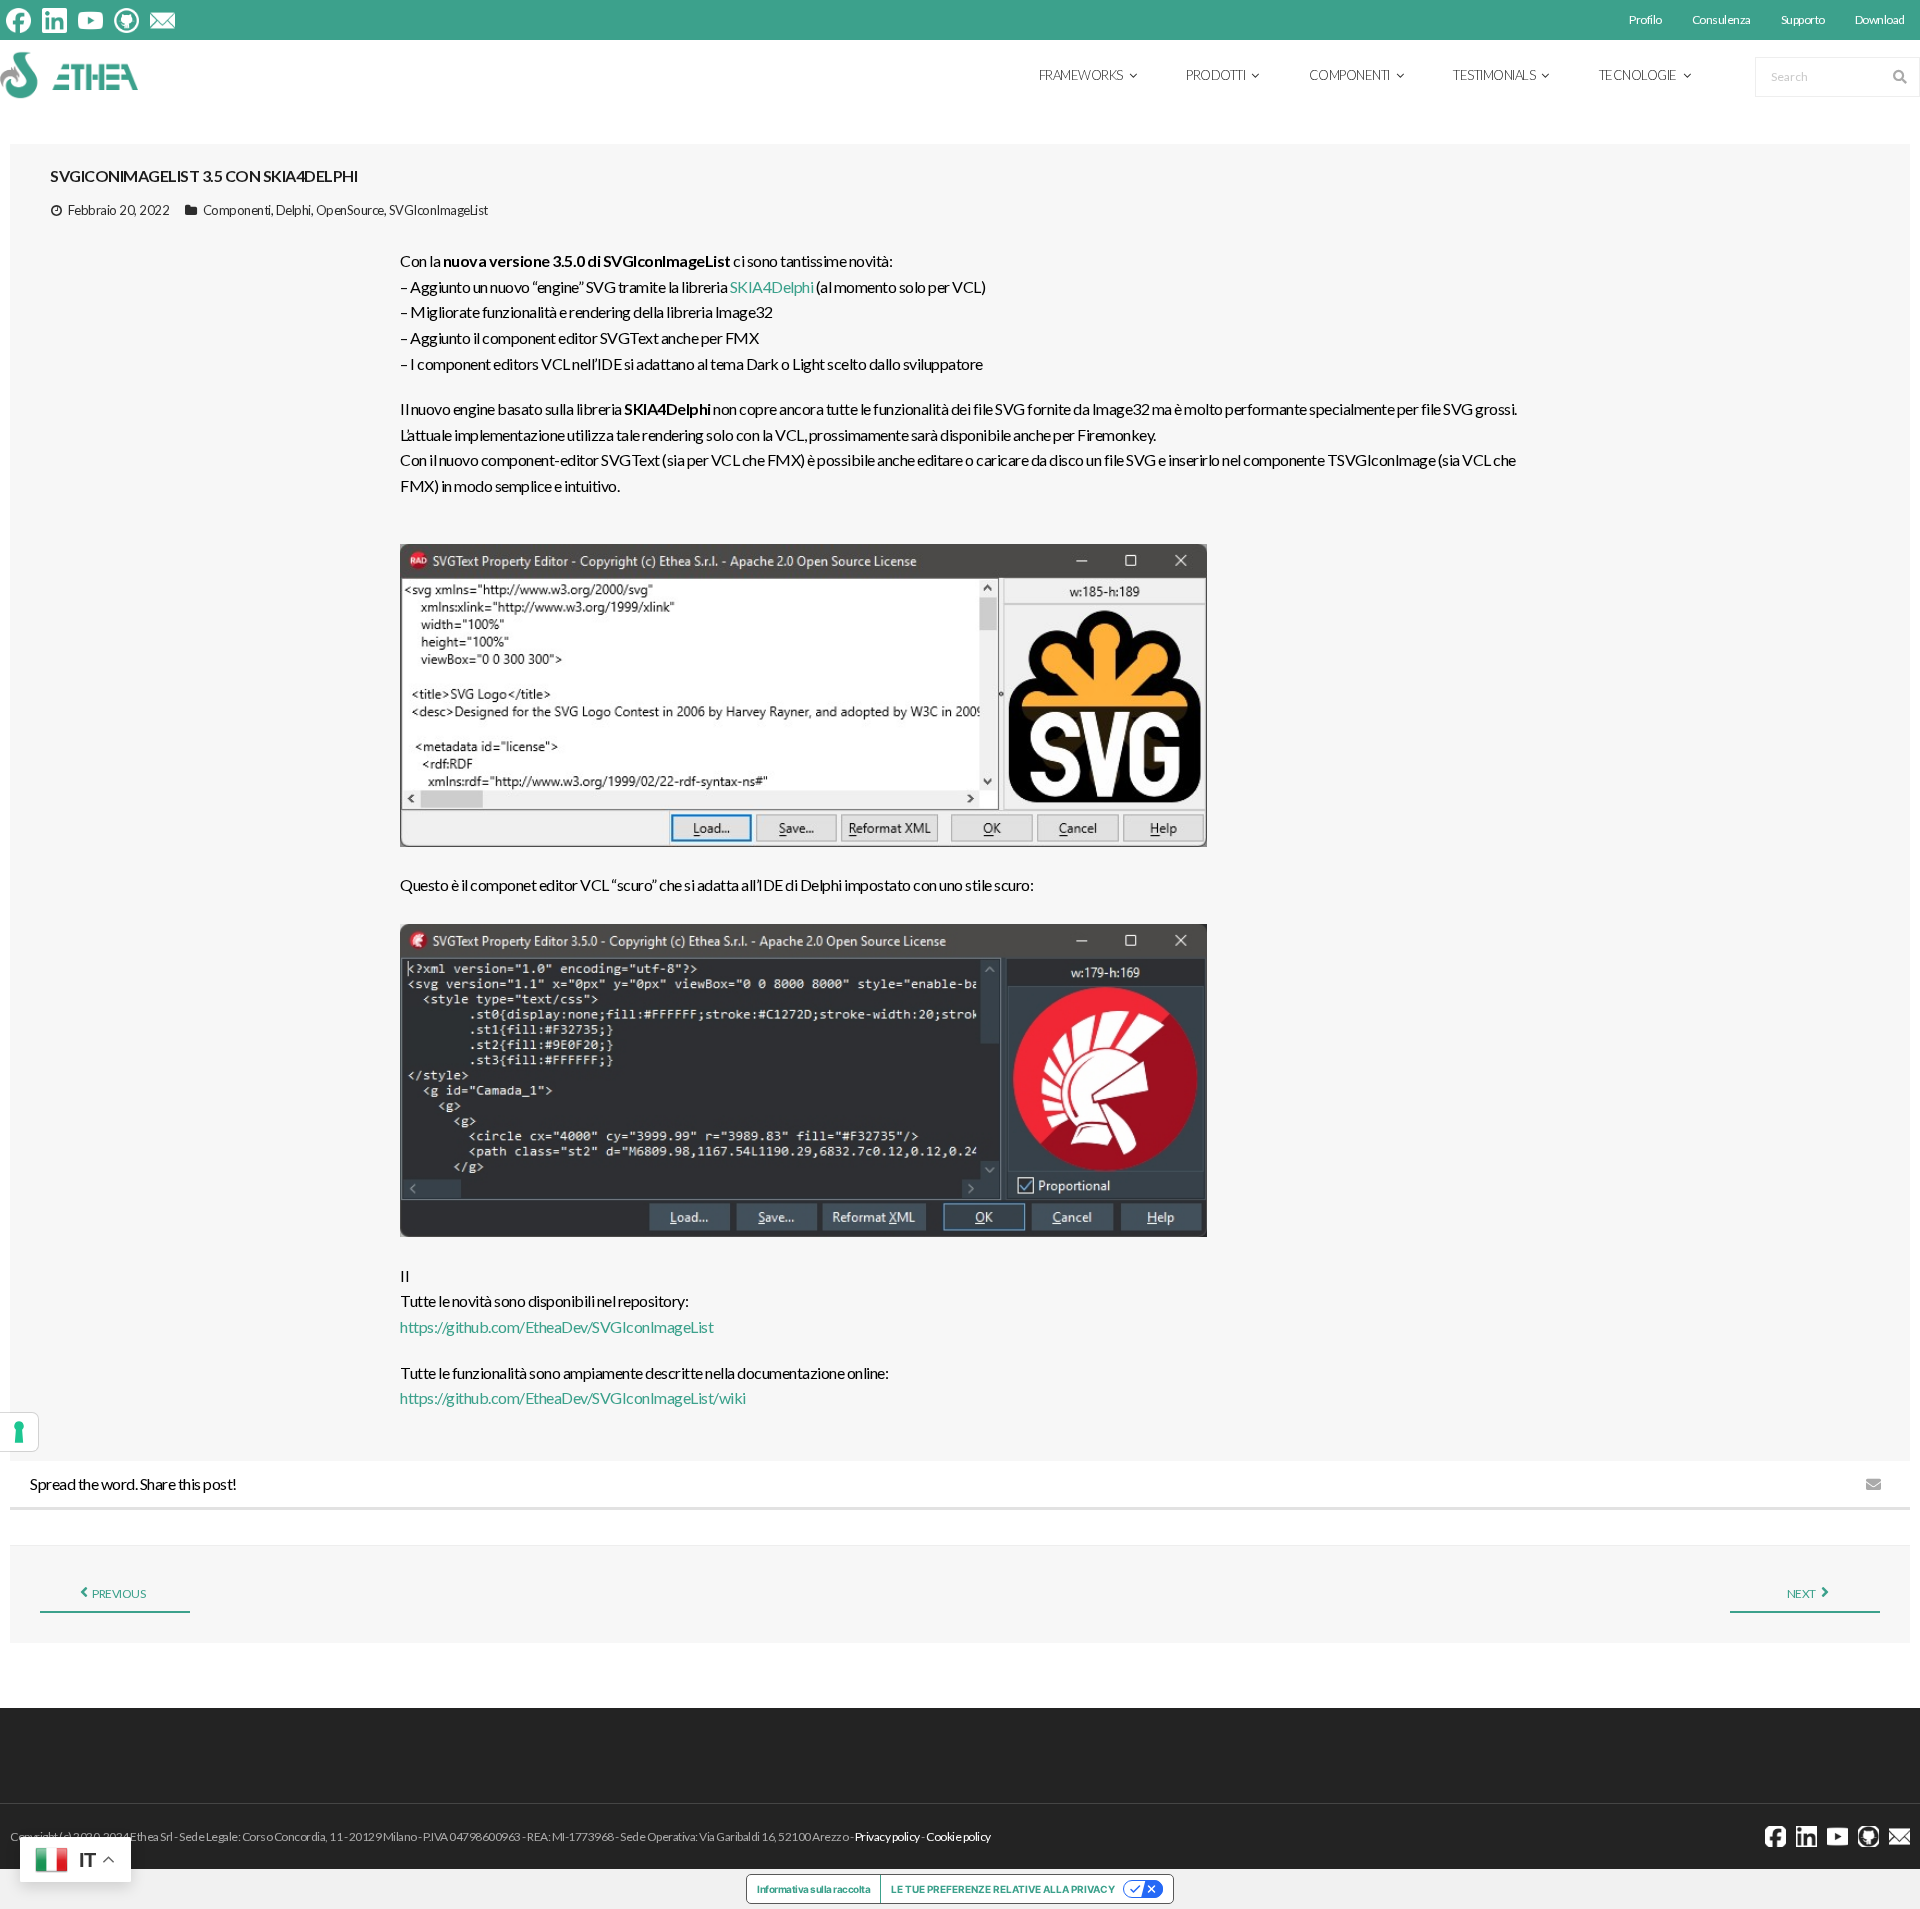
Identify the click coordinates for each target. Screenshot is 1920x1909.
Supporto (1803, 19)
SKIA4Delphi (772, 286)
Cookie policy (958, 1836)
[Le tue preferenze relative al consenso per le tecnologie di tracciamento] (19, 1432)
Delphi (293, 210)
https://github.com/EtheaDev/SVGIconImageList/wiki (573, 1397)
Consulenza (1721, 19)
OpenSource (350, 210)
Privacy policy (887, 1836)
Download (1880, 19)
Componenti (237, 210)
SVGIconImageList (438, 210)
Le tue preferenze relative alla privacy (1003, 1889)
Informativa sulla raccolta (813, 1889)
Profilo (1645, 19)
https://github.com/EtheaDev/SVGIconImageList (556, 1326)
